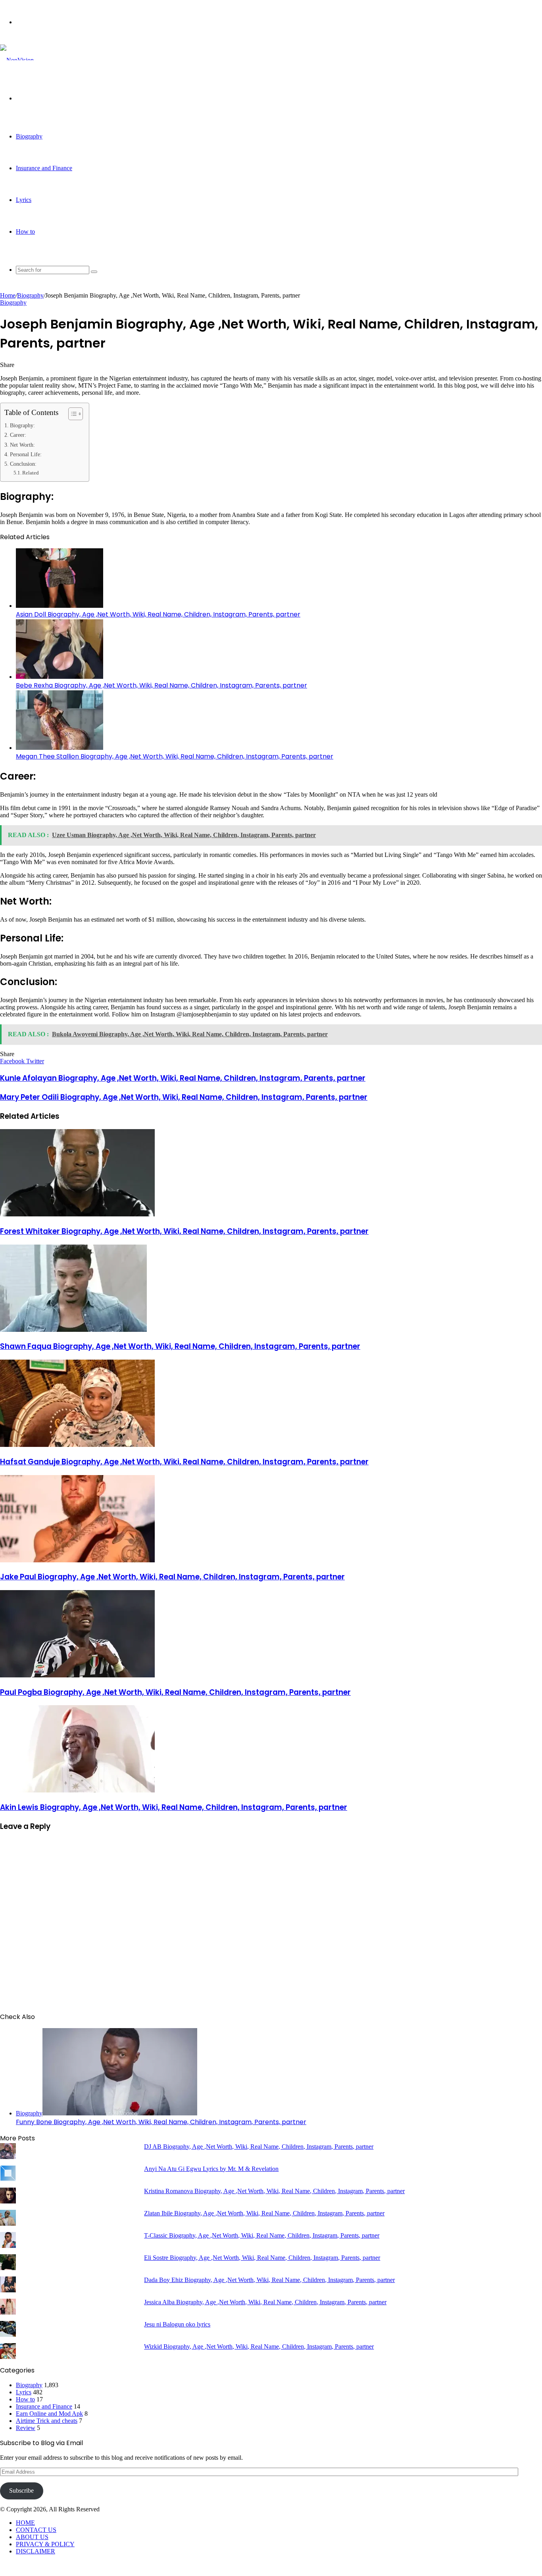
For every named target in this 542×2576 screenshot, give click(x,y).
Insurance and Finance (44, 168)
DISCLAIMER (36, 2551)
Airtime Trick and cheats (47, 2421)
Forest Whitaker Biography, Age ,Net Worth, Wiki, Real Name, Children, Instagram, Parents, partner (184, 1231)
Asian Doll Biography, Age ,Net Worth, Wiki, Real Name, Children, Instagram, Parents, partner (158, 614)
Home (8, 295)
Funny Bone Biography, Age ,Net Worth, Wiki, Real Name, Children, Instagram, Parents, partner (161, 2122)
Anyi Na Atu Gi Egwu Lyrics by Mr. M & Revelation (211, 2169)
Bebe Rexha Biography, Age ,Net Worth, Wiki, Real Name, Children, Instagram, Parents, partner (161, 685)
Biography (29, 136)
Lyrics (24, 200)
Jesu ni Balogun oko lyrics (177, 2324)
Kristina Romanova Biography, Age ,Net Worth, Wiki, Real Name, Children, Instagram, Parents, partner (274, 2191)
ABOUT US (32, 2537)
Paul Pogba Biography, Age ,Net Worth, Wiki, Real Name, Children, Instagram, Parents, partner (175, 1692)
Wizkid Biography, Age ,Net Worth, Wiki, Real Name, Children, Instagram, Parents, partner (259, 2346)
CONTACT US (36, 2530)
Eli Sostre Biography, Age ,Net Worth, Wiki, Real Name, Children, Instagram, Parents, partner (262, 2258)
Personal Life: (26, 454)
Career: (18, 435)
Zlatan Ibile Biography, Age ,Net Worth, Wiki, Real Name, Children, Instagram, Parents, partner (264, 2213)
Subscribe (21, 2491)
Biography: (22, 425)
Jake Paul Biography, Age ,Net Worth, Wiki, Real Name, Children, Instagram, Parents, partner (172, 1577)
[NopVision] (17, 60)
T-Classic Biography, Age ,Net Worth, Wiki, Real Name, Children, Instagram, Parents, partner (262, 2235)
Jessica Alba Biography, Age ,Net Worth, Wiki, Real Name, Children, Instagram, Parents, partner (265, 2302)
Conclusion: (23, 464)
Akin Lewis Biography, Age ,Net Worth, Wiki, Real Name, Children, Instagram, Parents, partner (174, 1807)
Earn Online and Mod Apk (49, 2414)
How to (25, 231)
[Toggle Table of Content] (72, 414)
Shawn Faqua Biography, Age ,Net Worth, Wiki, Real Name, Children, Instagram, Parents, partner (180, 1346)
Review (26, 2428)
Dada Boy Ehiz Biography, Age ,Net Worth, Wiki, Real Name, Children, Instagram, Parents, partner (269, 2280)
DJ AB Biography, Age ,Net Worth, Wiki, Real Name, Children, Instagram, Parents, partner (259, 2147)
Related (31, 473)
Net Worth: (22, 445)
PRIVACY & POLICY (45, 2544)
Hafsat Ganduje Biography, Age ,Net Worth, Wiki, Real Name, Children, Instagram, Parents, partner (184, 1462)
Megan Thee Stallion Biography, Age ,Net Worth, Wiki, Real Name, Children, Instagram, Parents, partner (175, 756)
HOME (25, 2523)
